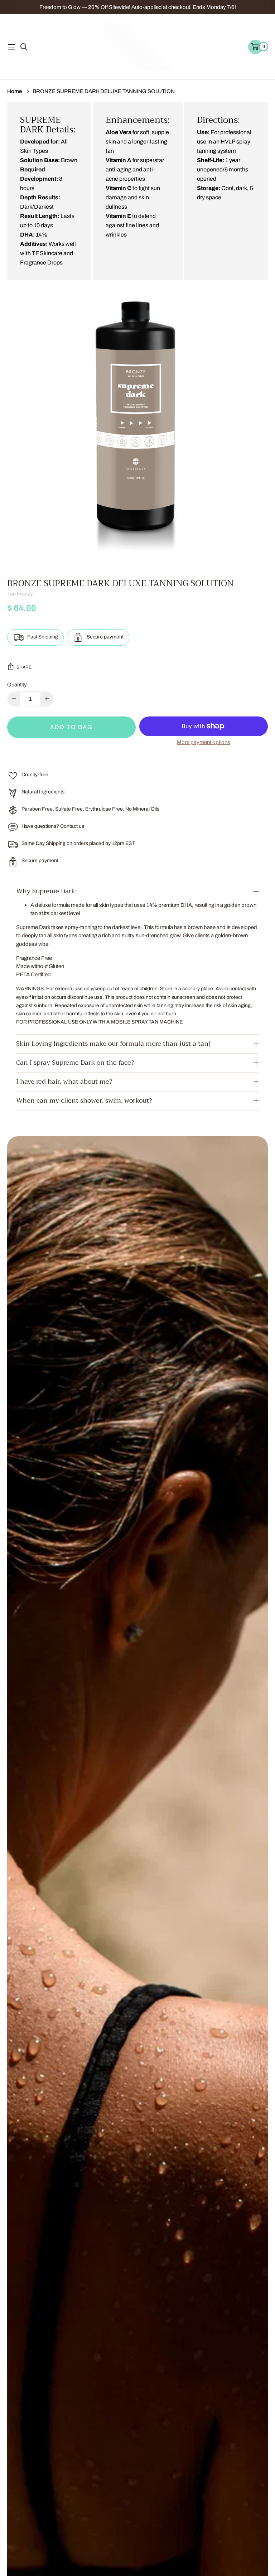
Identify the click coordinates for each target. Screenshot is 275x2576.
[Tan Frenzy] (137, 47)
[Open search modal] (23, 47)
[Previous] (8, 7)
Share (24, 667)
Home (15, 91)
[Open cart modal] (255, 47)
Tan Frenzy (20, 594)
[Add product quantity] (14, 699)
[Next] (267, 7)
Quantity (17, 684)
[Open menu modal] (11, 47)
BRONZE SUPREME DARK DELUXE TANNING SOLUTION (104, 91)
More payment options (204, 742)
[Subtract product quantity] (47, 699)
